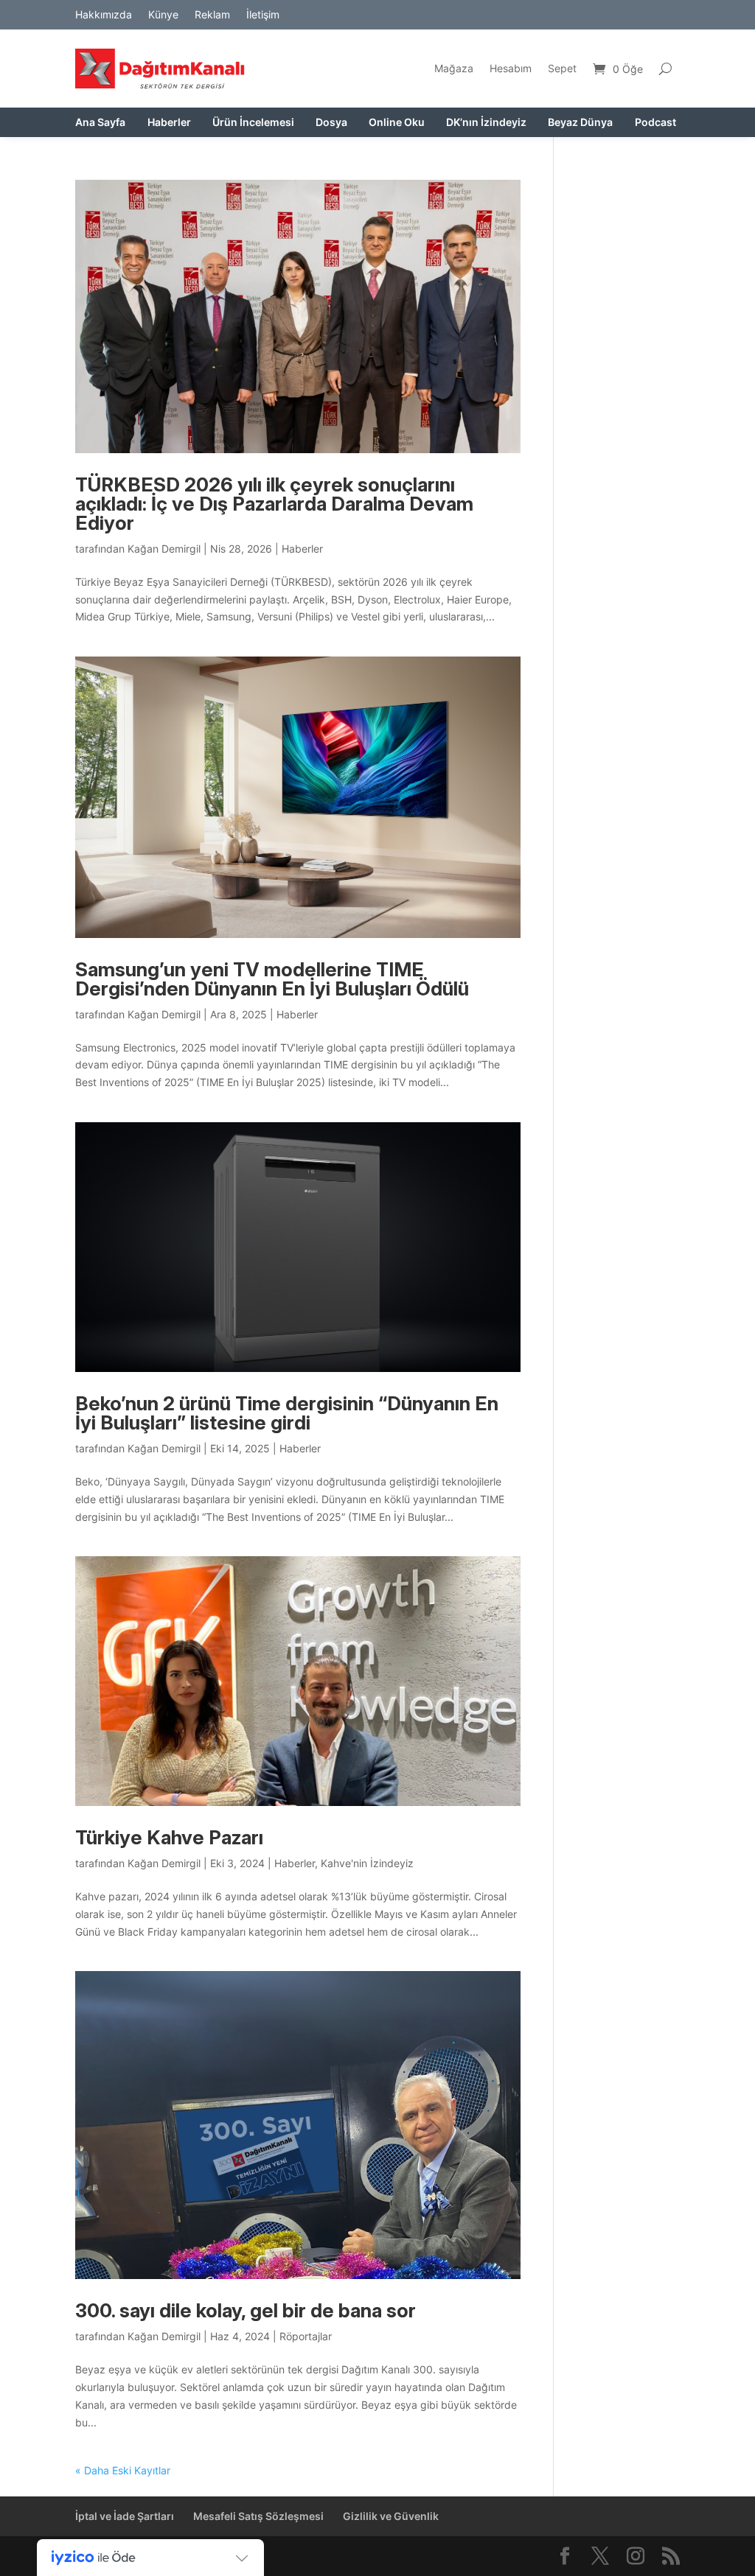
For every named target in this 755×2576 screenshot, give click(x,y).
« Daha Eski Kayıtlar (123, 2470)
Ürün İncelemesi (253, 123)
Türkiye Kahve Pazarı (169, 1837)
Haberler (169, 123)
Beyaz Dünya (580, 123)
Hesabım (511, 68)
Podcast (655, 123)
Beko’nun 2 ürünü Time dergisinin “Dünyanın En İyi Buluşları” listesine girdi (287, 1413)
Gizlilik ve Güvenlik (391, 2516)
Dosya (331, 123)
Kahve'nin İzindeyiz (367, 1863)
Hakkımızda (104, 15)
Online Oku (397, 123)
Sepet (562, 68)
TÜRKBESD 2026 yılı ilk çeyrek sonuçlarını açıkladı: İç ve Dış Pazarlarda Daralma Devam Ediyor (274, 504)
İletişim (263, 15)
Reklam (212, 15)
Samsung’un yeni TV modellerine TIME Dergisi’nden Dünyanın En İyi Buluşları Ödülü (272, 979)
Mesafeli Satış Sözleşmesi (258, 2516)
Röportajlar (306, 2336)
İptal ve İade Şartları (125, 2516)
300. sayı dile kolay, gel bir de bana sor (246, 2310)
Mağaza (454, 68)
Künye (163, 15)
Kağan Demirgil (164, 549)
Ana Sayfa (100, 123)
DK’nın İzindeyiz (486, 123)
